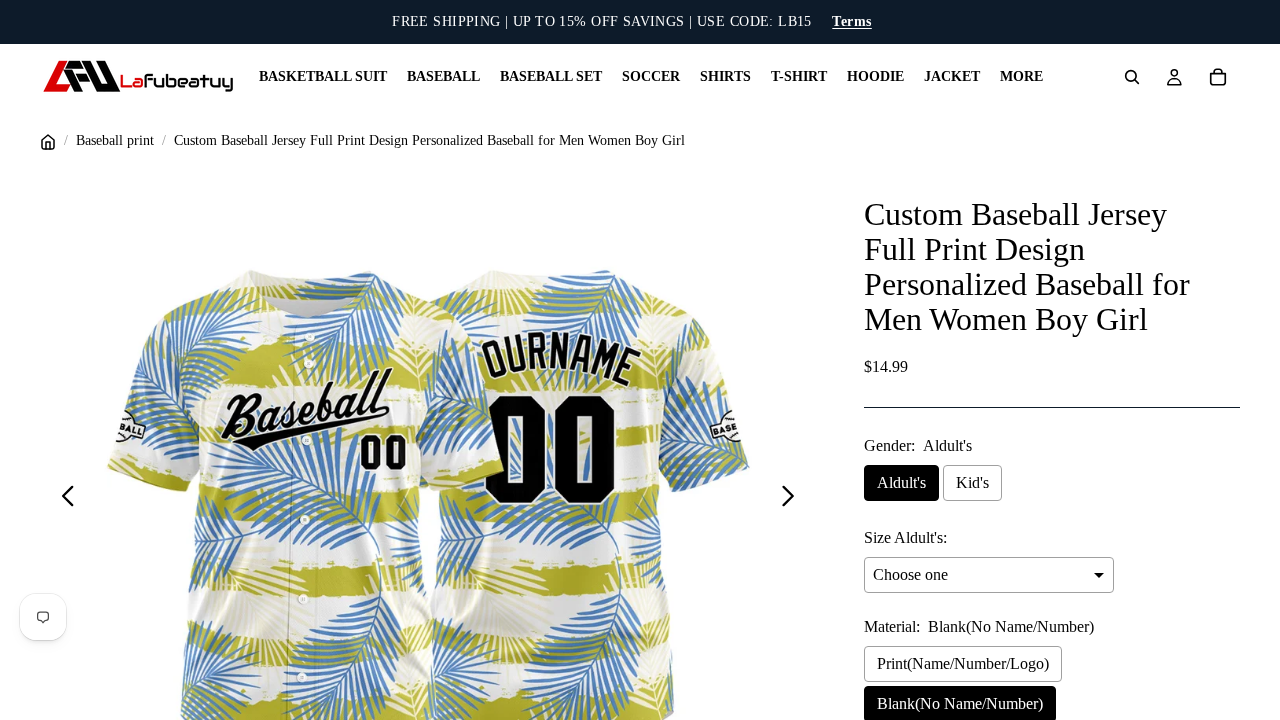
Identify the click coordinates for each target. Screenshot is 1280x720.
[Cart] (1218, 77)
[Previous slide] (62, 500)
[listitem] (1021, 77)
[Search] (1132, 77)
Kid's (972, 482)
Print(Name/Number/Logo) (963, 663)
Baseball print (115, 140)
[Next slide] (793, 500)
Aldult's (901, 482)
